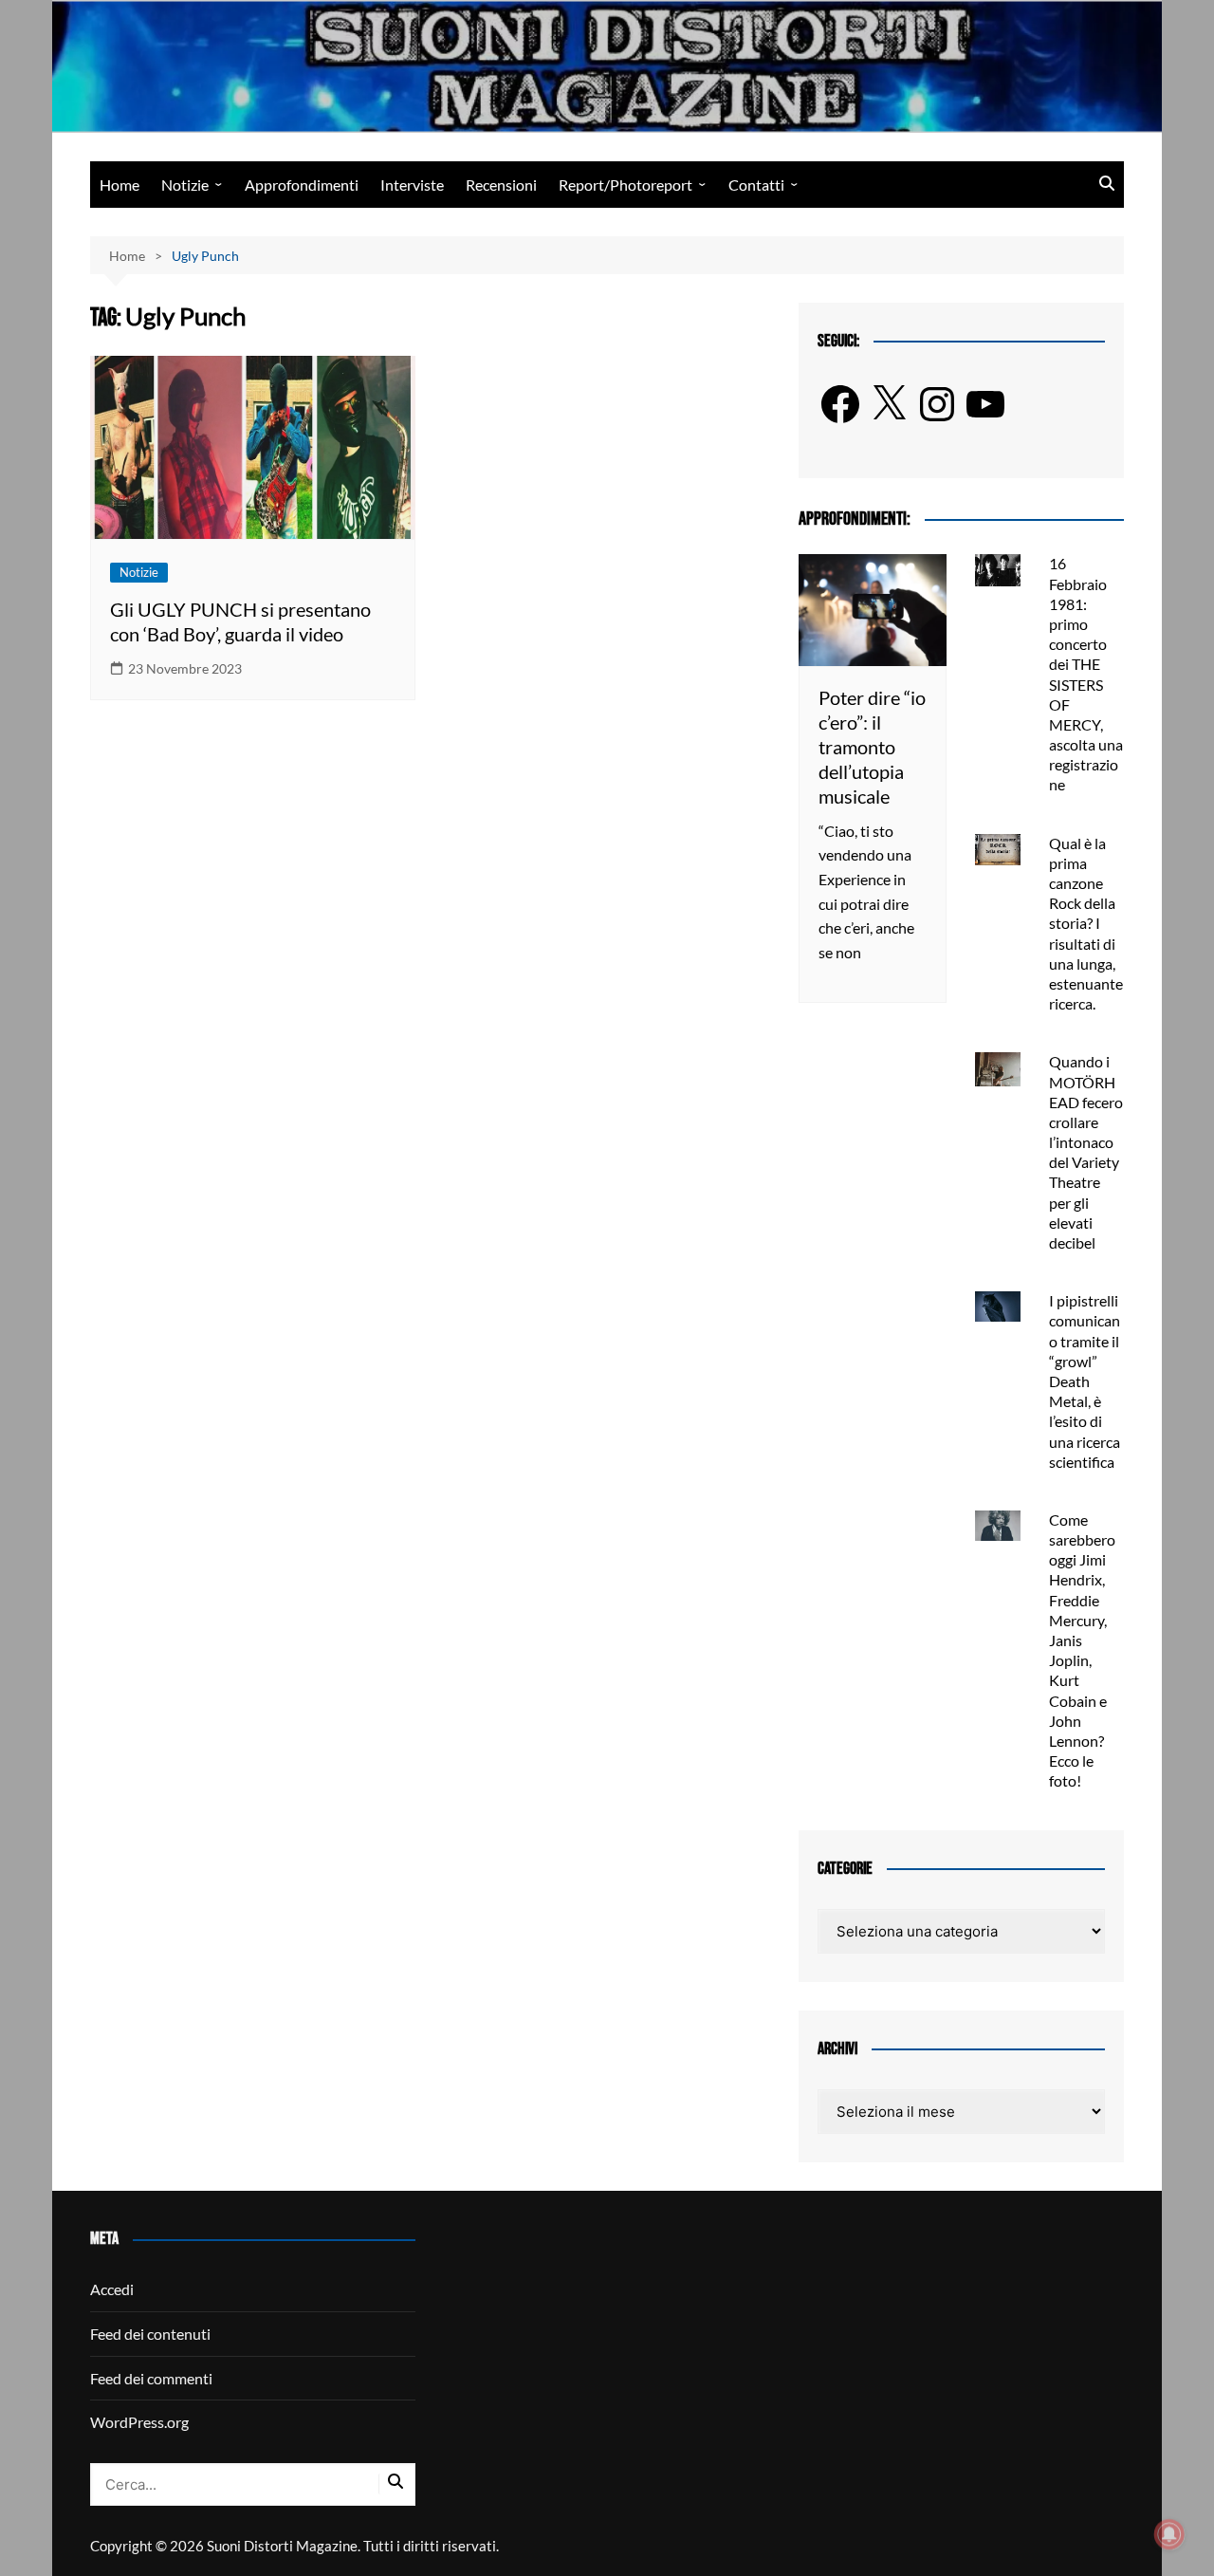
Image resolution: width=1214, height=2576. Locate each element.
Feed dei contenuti (150, 2334)
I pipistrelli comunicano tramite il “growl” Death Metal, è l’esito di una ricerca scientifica (1085, 1381)
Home (120, 185)
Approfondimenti (302, 185)
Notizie (185, 185)
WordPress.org (139, 2422)
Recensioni (501, 185)
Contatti (756, 185)
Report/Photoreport (625, 185)
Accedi (112, 2289)
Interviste (412, 185)
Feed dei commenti (151, 2378)
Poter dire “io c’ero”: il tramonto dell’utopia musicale (872, 747)
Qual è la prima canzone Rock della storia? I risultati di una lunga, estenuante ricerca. (1086, 924)
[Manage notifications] (1169, 2534)
